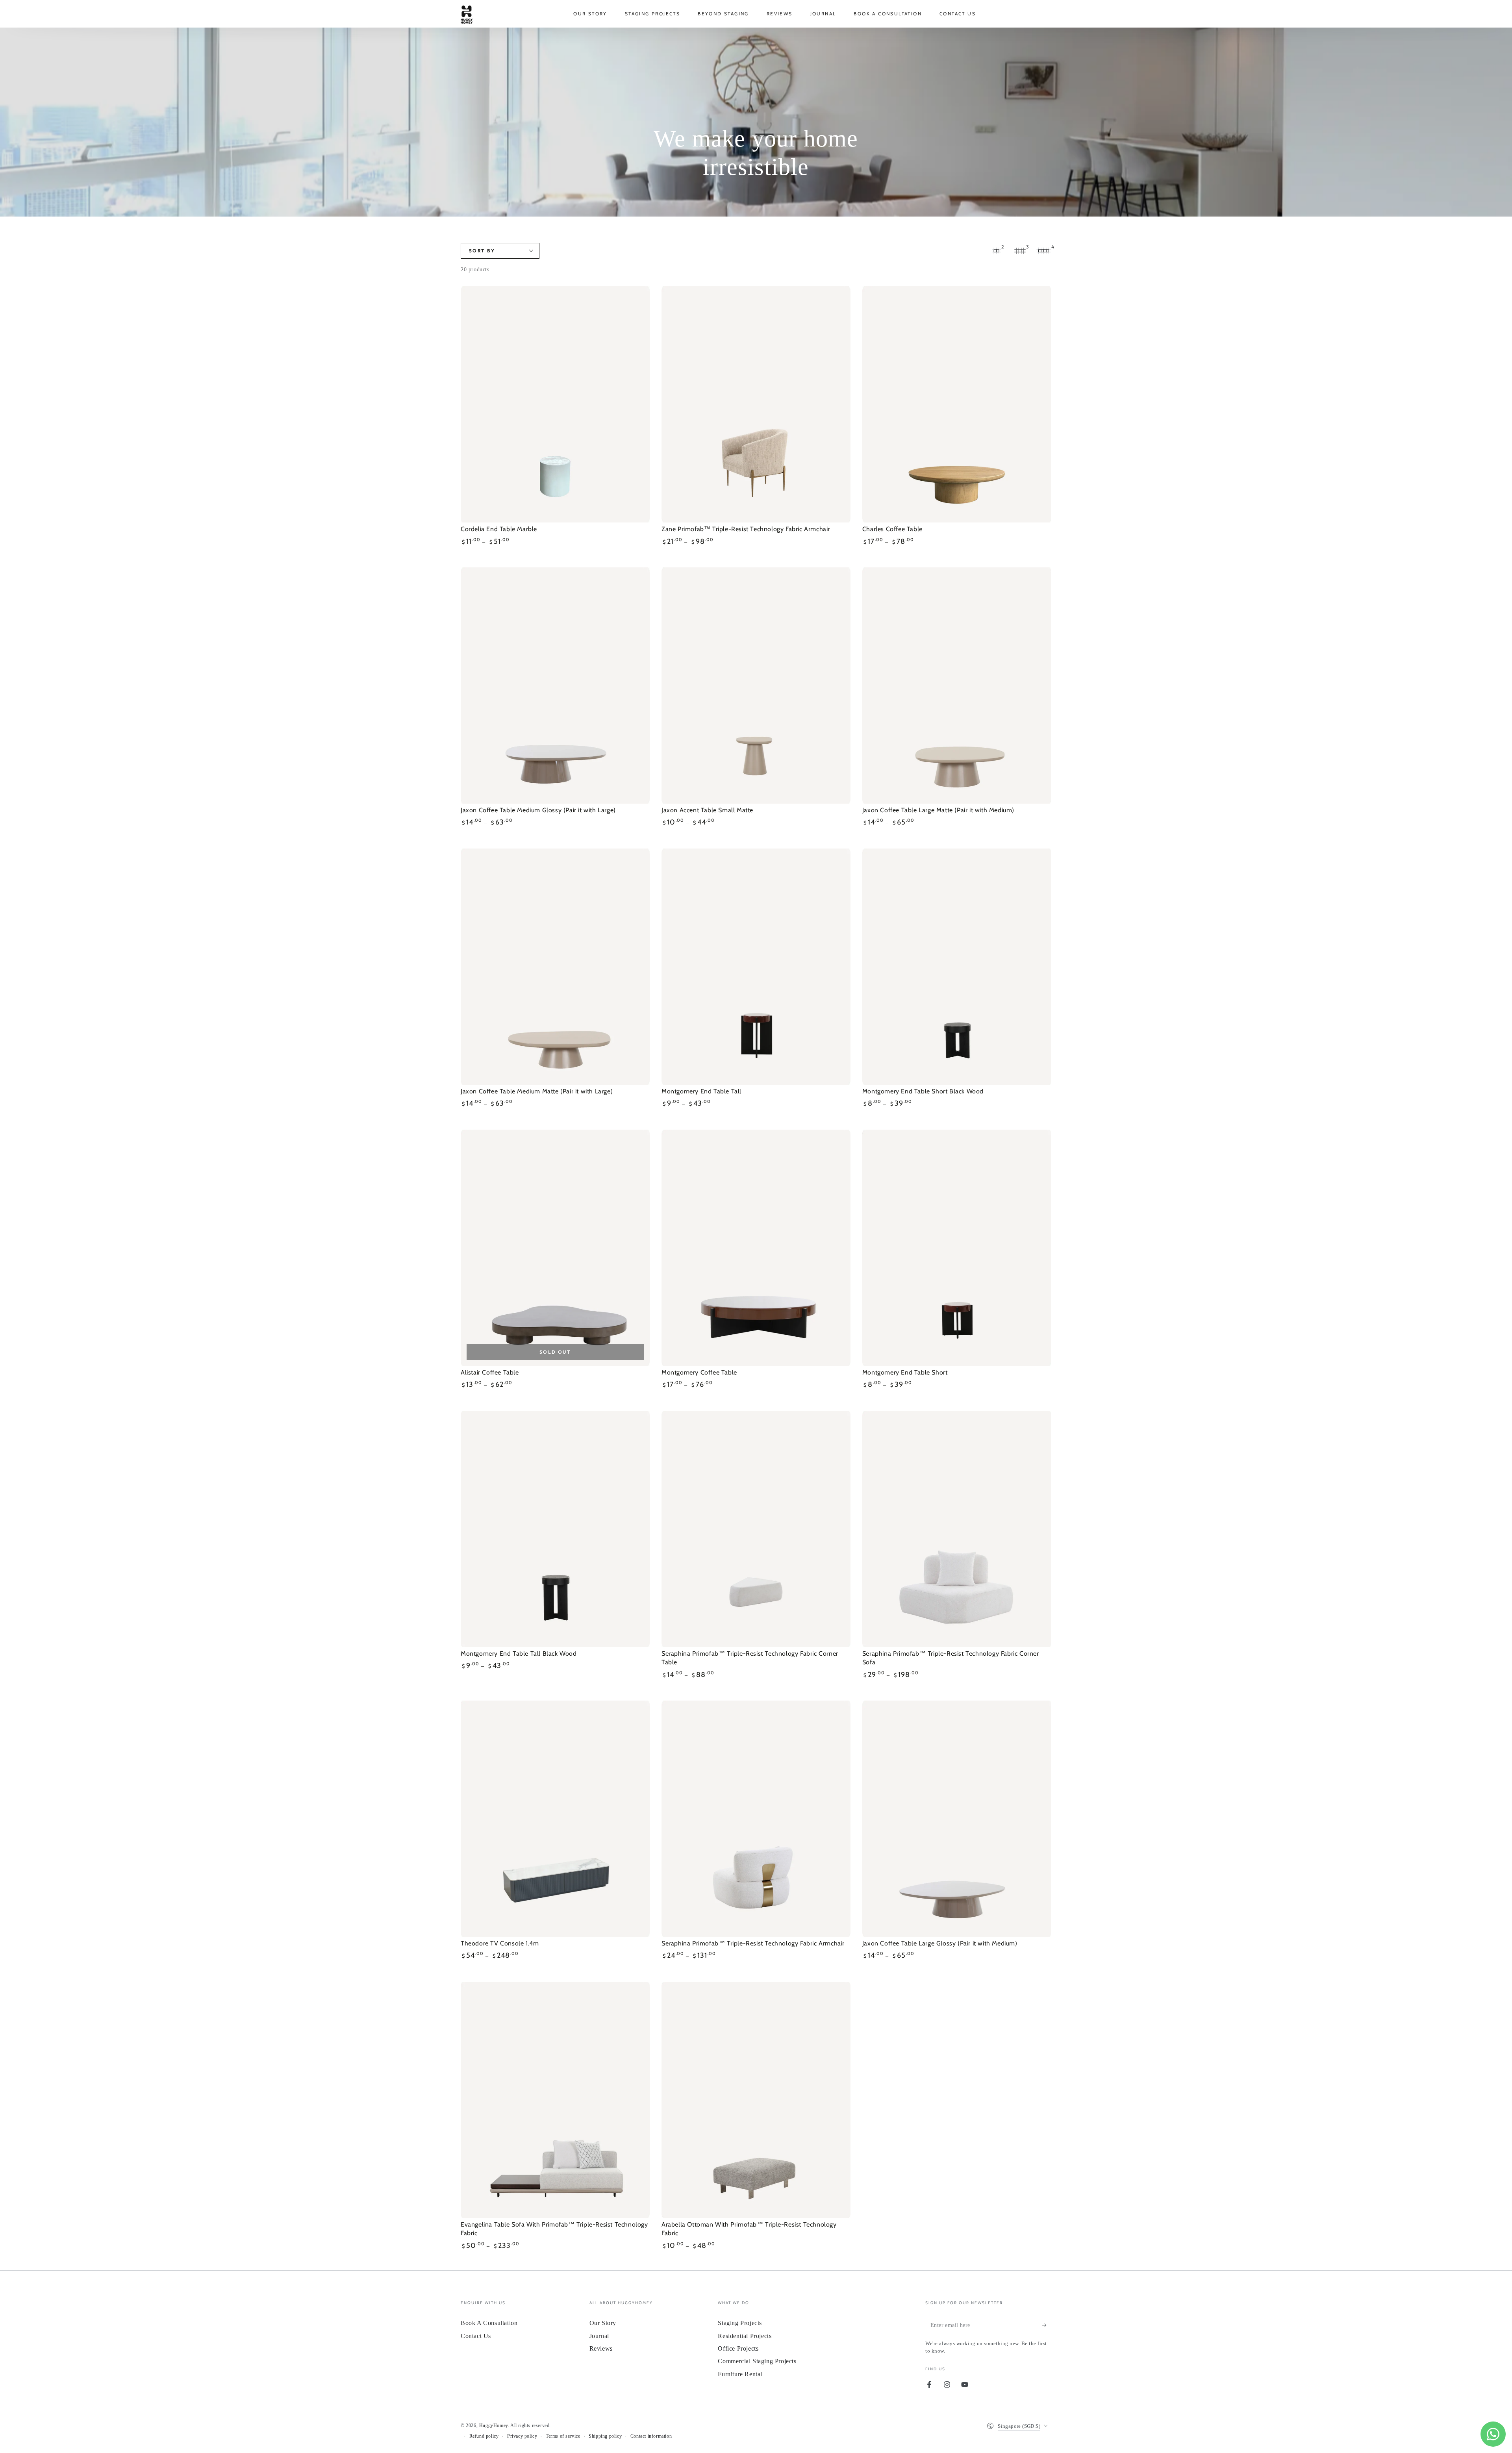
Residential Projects (745, 2336)
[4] (1043, 251)
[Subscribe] (1047, 2325)
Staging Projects (740, 2323)
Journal (599, 2336)
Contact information (651, 2436)
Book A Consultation (489, 2323)
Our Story (603, 2323)
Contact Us (476, 2336)
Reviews (601, 2348)
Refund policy (484, 2436)
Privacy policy (522, 2436)
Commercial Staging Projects (757, 2361)
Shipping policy (605, 2436)
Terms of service (563, 2436)
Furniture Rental (740, 2374)
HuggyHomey (494, 2425)
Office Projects (738, 2348)
